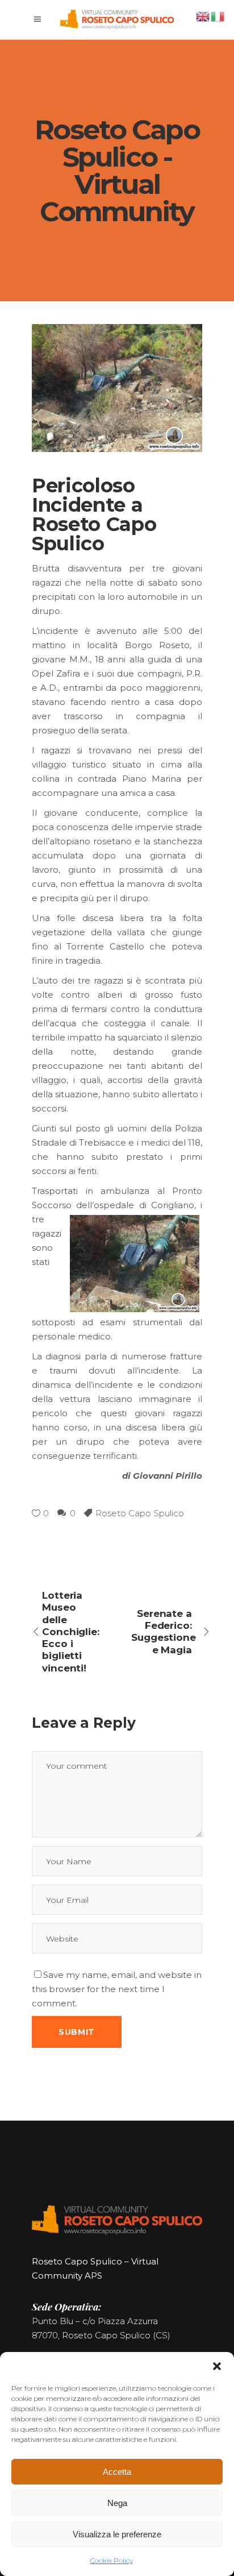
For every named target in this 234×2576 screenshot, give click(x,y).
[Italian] (218, 16)
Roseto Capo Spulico (140, 1513)
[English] (203, 16)
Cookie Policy (112, 2560)
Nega (117, 2503)
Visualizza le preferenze (117, 2534)
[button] (217, 2366)
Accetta (117, 2472)
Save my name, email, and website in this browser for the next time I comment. (117, 1989)
